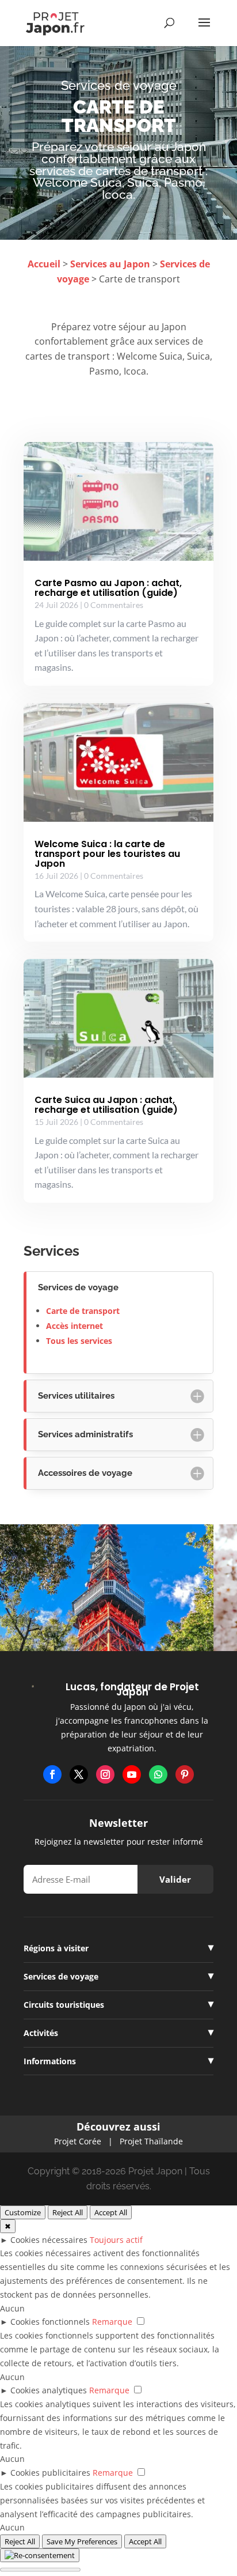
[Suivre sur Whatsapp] (158, 1774)
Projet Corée (78, 2141)
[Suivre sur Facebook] (52, 1774)
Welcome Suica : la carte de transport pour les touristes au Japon (107, 854)
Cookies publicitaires (50, 2473)
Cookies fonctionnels (50, 2322)
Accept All (111, 2212)
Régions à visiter (56, 1948)
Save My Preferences (82, 2541)
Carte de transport (83, 1311)
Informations (50, 2061)
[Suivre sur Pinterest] (185, 1774)
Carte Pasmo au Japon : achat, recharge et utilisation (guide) (108, 588)
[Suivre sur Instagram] (105, 1774)
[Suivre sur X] (79, 1774)
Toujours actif (116, 2240)
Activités (41, 2033)
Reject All (68, 2212)
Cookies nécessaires (49, 2240)
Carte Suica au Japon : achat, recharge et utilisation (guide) (106, 1105)
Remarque (112, 2322)
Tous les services (79, 1341)
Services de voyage (61, 1976)
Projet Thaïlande (151, 2141)
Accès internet (74, 1326)
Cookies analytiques (49, 2390)
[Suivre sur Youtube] (132, 1774)
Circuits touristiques (64, 2005)
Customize (23, 2212)
